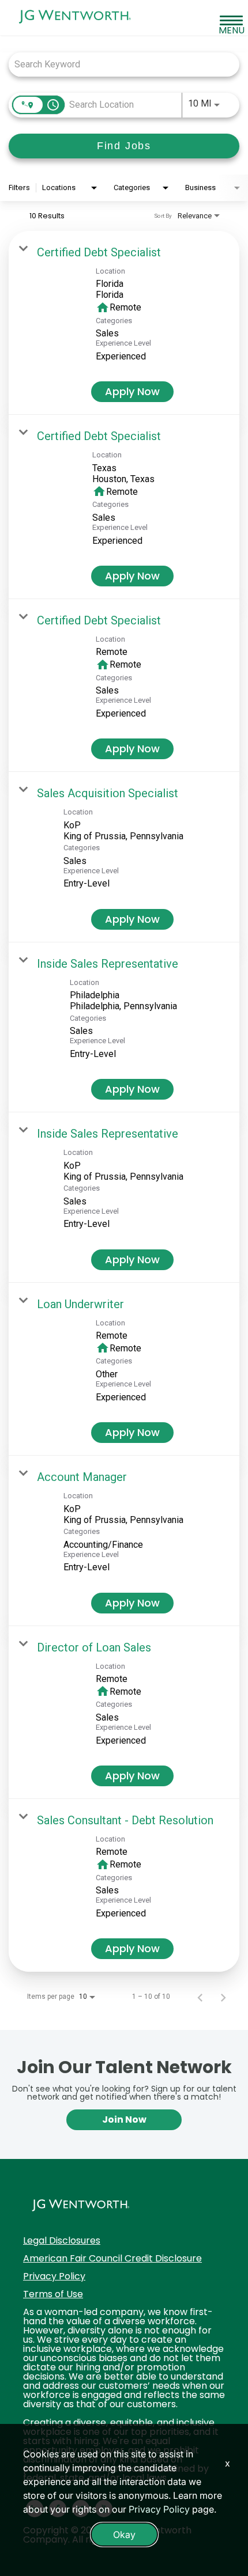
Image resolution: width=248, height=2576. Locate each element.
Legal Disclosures (62, 2240)
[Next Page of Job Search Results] (223, 1997)
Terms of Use (53, 2294)
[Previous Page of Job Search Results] (200, 1997)
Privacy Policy (54, 2276)
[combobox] (118, 64)
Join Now (124, 2119)
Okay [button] (124, 2535)
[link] (124, 323)
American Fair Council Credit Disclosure (112, 2258)
